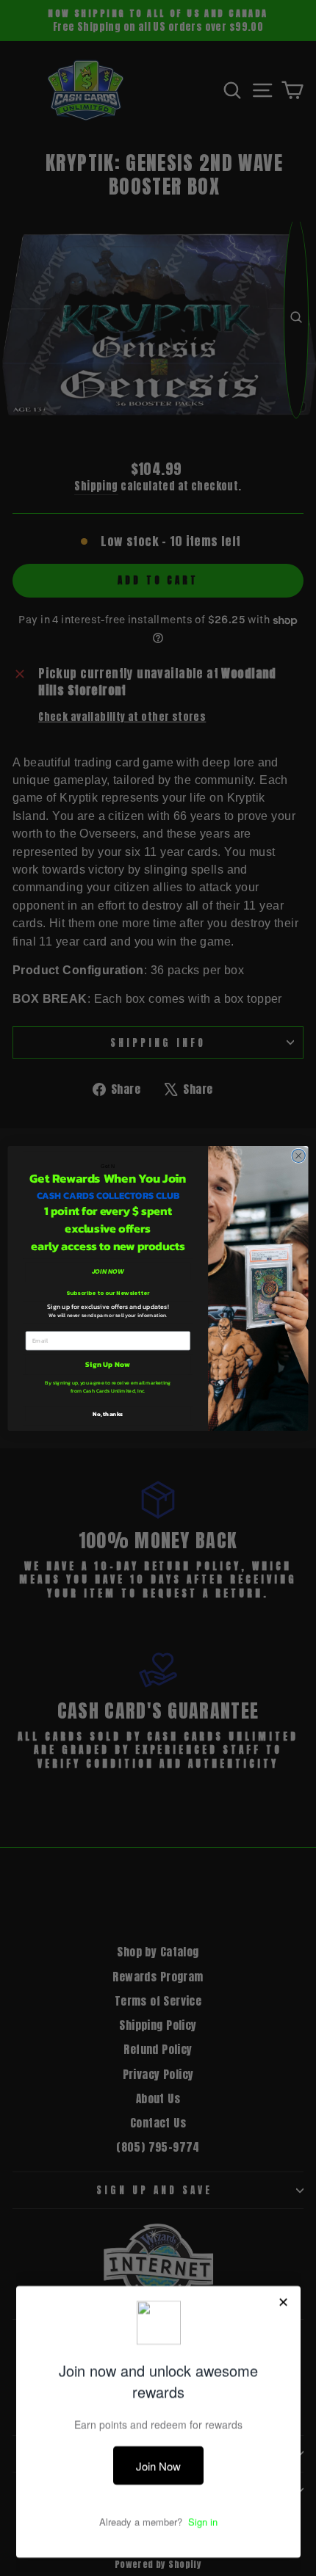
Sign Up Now (108, 1364)
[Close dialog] (298, 1155)
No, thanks (108, 1414)
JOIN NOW (108, 1271)
